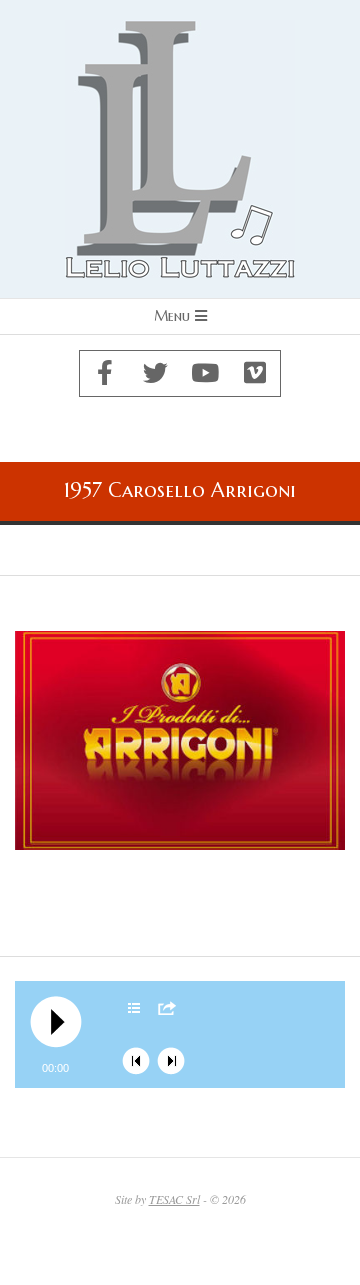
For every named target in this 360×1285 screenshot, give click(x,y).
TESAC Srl (174, 1199)
